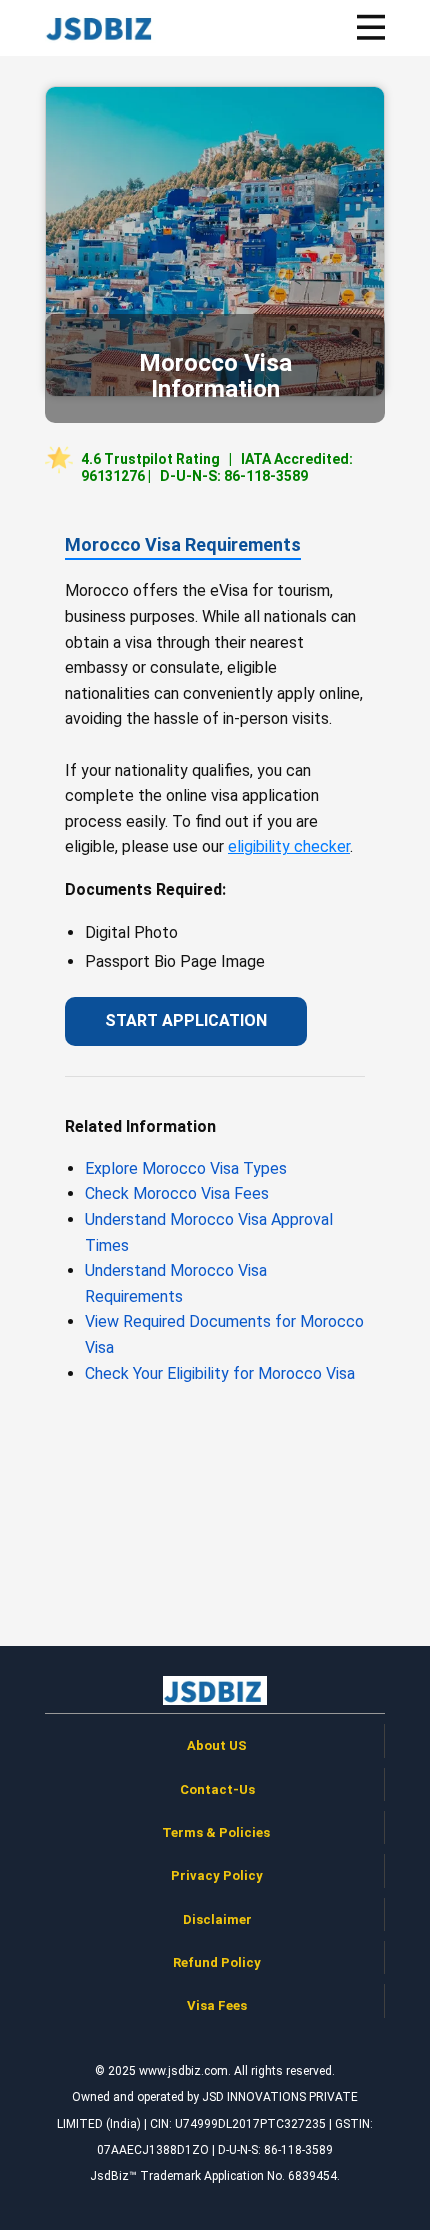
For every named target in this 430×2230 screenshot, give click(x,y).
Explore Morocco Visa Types (186, 1168)
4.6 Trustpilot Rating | (217, 467)
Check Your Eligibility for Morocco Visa (220, 1373)
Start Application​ (186, 1020)
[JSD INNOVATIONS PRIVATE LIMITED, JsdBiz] (101, 27)
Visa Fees (217, 2005)
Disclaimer (217, 1919)
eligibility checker (289, 846)
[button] (371, 27)
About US (217, 1745)
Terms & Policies (217, 1832)
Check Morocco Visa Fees (177, 1193)
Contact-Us (217, 1789)
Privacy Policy (217, 1875)
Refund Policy (217, 1962)
